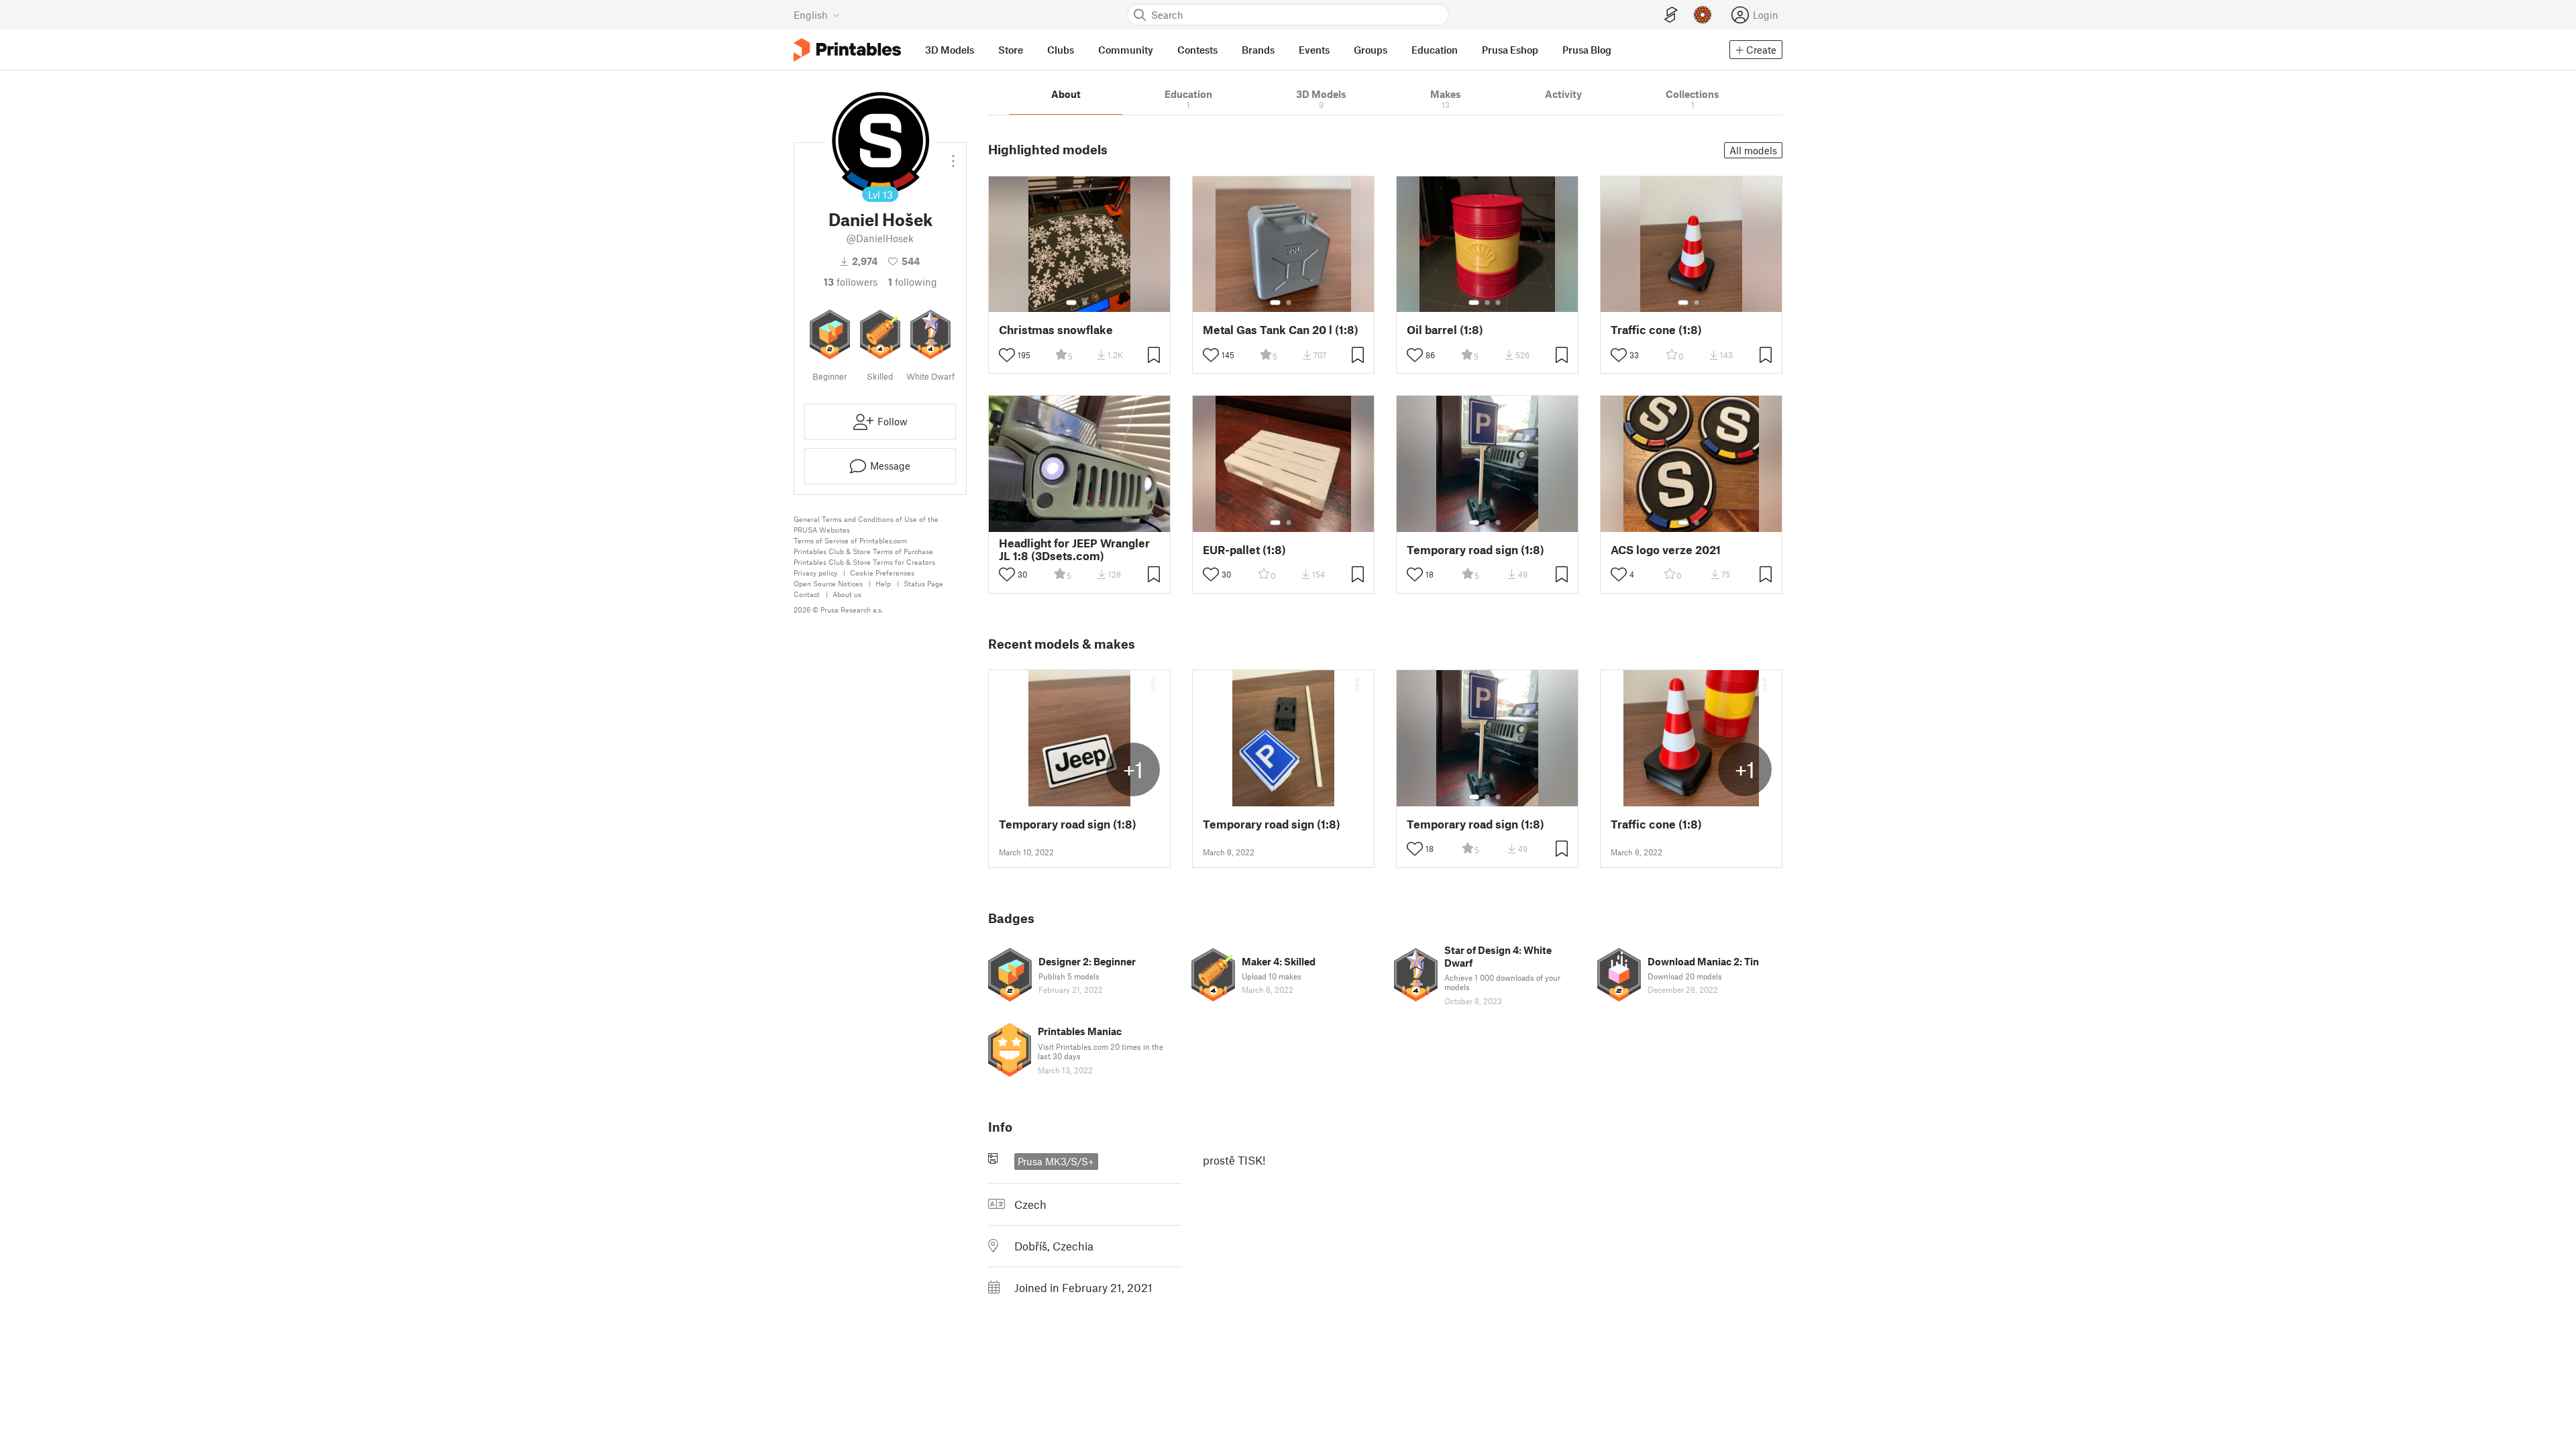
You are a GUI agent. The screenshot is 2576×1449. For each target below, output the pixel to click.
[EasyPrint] (1671, 15)
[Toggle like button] (1007, 355)
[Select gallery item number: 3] (1498, 303)
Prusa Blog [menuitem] (1587, 50)
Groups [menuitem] (1371, 50)
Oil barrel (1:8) (1445, 330)
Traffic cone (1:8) (1656, 330)
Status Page (923, 583)
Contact (807, 594)
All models (1753, 150)
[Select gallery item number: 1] (1071, 303)
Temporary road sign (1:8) (1475, 550)
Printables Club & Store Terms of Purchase (863, 551)
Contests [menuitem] (1197, 50)
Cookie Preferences (882, 573)
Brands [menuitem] (1258, 50)
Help (883, 583)
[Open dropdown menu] (953, 156)
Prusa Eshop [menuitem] (1510, 50)
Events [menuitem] (1314, 50)
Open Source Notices (828, 583)
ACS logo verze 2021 (1666, 550)
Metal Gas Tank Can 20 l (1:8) (1281, 330)
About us (847, 594)
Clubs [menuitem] (1061, 50)
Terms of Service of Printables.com (850, 540)
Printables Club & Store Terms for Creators (864, 562)
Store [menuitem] (1011, 50)
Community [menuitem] (1126, 50)
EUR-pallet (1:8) (1244, 550)
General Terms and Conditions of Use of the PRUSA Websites (866, 524)
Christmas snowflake (1056, 330)
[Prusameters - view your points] (1703, 15)
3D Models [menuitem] (950, 50)
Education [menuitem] (1435, 50)
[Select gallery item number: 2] (1085, 303)
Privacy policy (815, 573)
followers (851, 282)
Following (913, 282)
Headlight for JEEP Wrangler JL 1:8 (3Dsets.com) (1074, 549)
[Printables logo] (847, 50)
